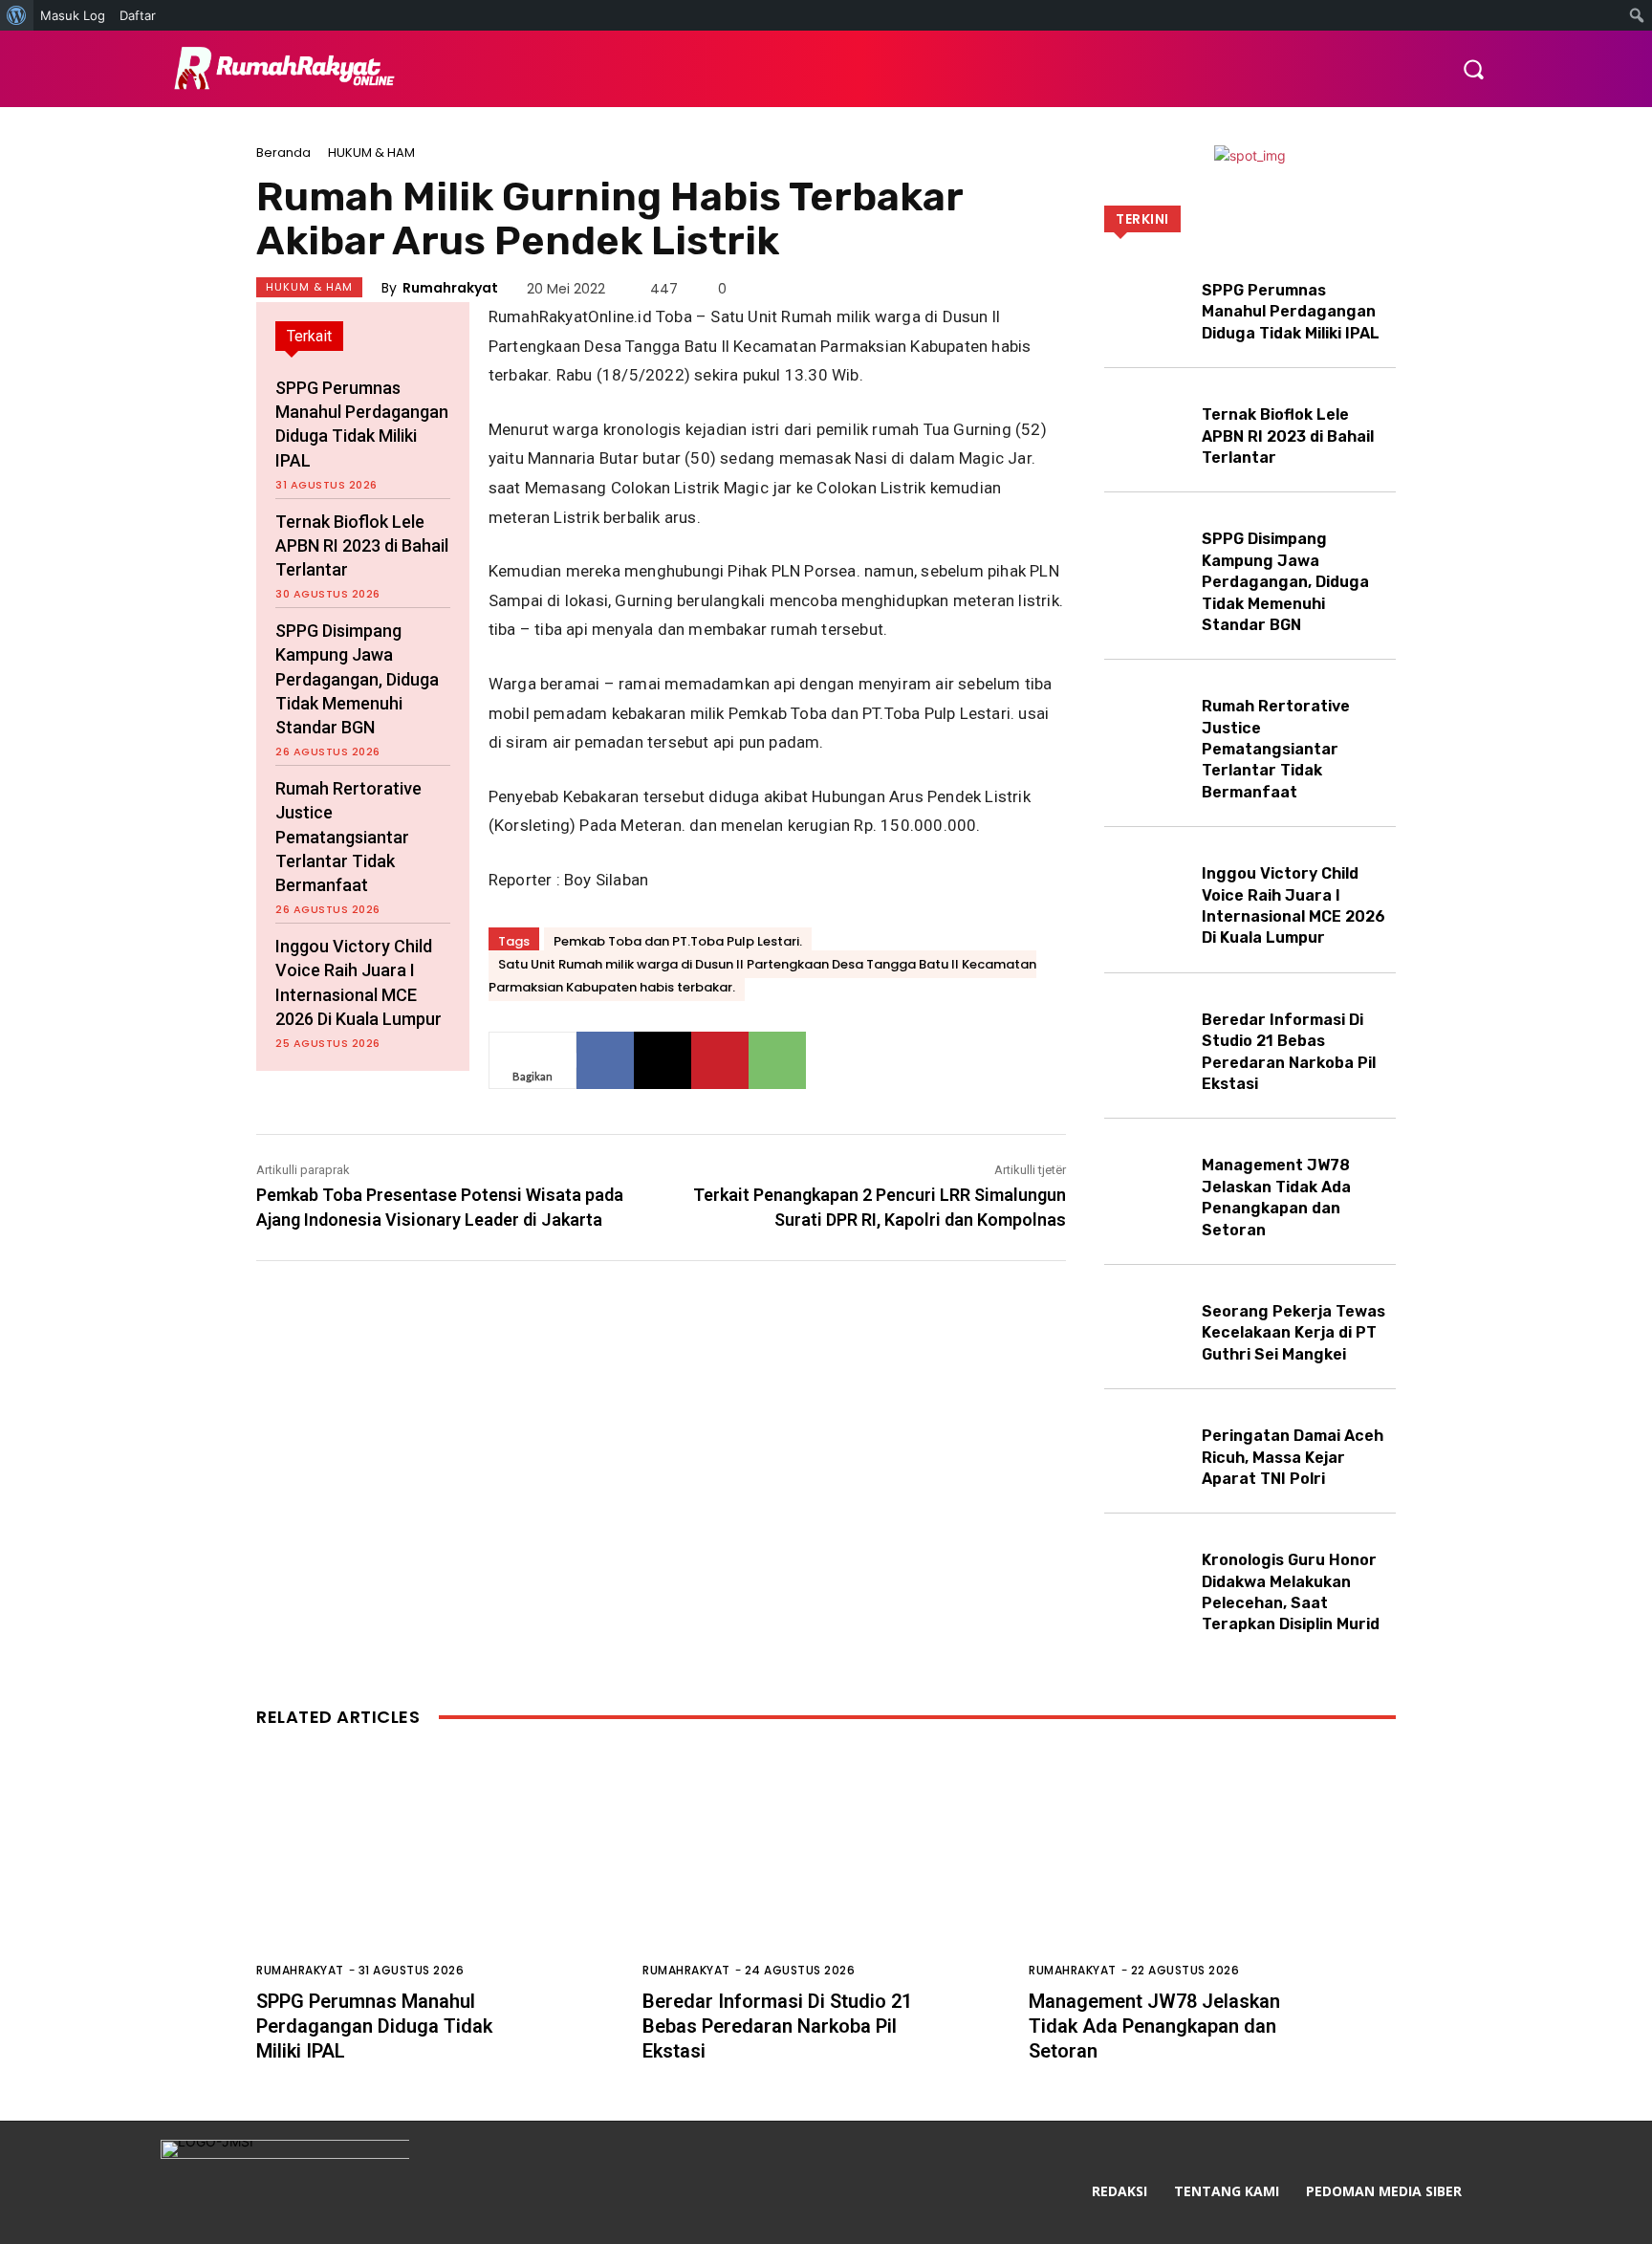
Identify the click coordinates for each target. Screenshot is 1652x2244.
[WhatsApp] (777, 1060)
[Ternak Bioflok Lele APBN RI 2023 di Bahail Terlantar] (1148, 426)
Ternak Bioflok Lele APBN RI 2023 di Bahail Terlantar (362, 545)
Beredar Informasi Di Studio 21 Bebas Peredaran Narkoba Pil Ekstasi (777, 2026)
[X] (663, 1060)
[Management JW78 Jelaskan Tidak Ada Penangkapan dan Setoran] (1148, 1176)
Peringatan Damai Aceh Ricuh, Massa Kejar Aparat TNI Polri (1293, 1457)
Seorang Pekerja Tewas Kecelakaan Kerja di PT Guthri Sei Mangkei (1293, 1333)
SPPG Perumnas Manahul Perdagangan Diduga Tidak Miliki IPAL (1291, 312)
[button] (1473, 69)
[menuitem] (17, 15)
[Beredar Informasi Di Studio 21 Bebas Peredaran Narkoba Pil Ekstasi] (1148, 1031)
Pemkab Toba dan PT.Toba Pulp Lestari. (678, 941)
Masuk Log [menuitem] (73, 15)
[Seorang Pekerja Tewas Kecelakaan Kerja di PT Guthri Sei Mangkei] (1148, 1323)
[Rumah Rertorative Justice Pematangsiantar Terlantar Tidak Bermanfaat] (1148, 718)
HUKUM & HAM (371, 153)
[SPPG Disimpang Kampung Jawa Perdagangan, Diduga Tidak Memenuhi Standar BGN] (1148, 550)
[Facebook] (605, 1060)
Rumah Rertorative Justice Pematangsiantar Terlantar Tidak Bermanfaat (348, 837)
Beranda (283, 153)
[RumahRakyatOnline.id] (281, 69)
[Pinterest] (720, 1060)
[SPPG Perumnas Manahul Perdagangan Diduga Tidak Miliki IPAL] (1148, 302)
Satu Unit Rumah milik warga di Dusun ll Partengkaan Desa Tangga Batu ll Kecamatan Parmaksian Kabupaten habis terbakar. (762, 976)
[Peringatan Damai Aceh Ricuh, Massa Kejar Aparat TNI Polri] (1148, 1447)
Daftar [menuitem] (138, 15)
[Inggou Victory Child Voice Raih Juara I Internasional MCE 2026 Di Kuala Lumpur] (1148, 885)
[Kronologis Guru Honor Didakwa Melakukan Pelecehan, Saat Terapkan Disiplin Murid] (1148, 1571)
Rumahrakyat (450, 288)
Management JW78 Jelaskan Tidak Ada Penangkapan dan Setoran (1154, 2026)
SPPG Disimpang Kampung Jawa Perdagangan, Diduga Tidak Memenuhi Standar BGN (357, 679)
